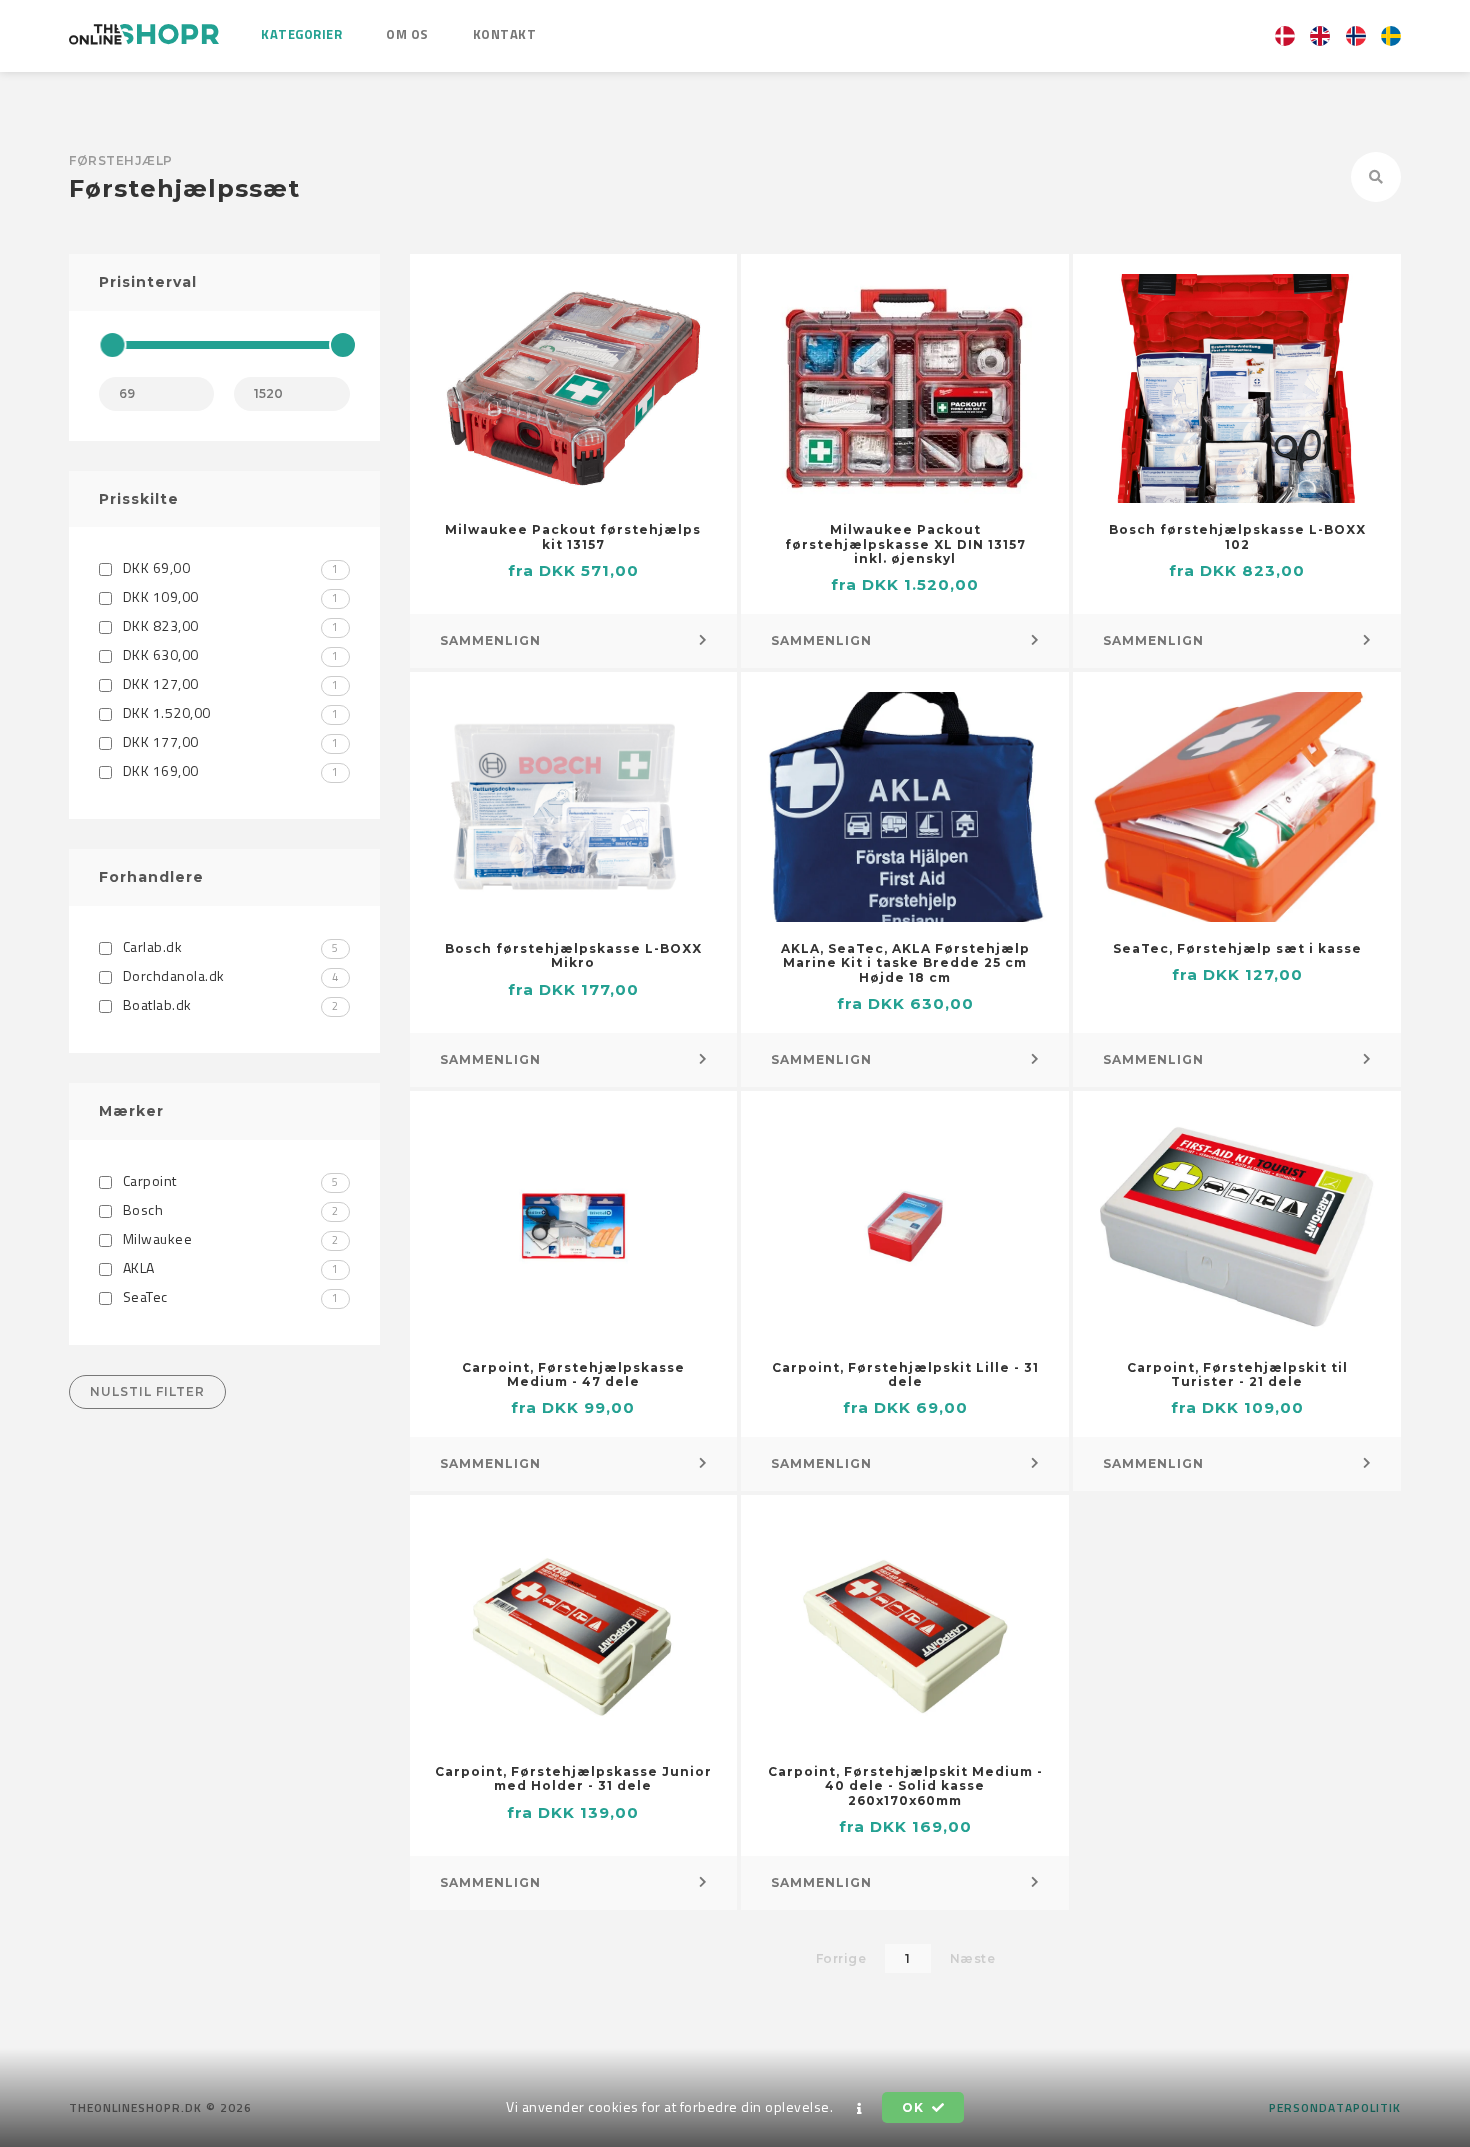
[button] (860, 2108)
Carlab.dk (229, 946)
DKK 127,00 (229, 683)
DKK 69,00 (229, 567)
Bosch (229, 1209)
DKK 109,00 (229, 596)
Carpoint (229, 1180)
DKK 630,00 (229, 654)
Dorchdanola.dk (229, 975)
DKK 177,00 (229, 741)
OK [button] (914, 2107)
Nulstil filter (147, 1391)
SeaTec (229, 1296)
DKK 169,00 (229, 770)
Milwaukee (229, 1238)
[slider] (112, 345)
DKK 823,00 (229, 625)
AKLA (229, 1267)
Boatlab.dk (229, 1004)
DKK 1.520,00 (229, 712)
